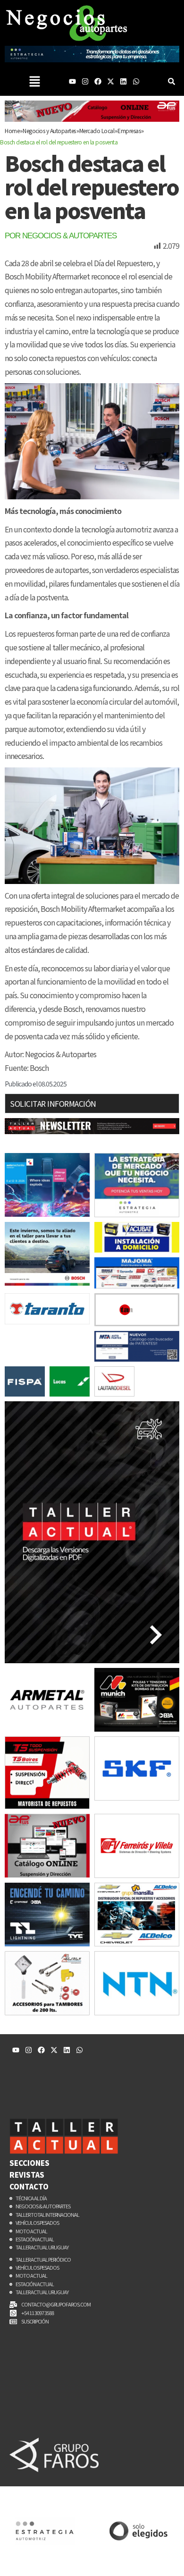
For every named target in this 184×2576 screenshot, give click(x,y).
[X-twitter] (111, 81)
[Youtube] (72, 81)
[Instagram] (85, 81)
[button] (34, 81)
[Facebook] (98, 81)
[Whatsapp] (136, 81)
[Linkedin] (123, 81)
